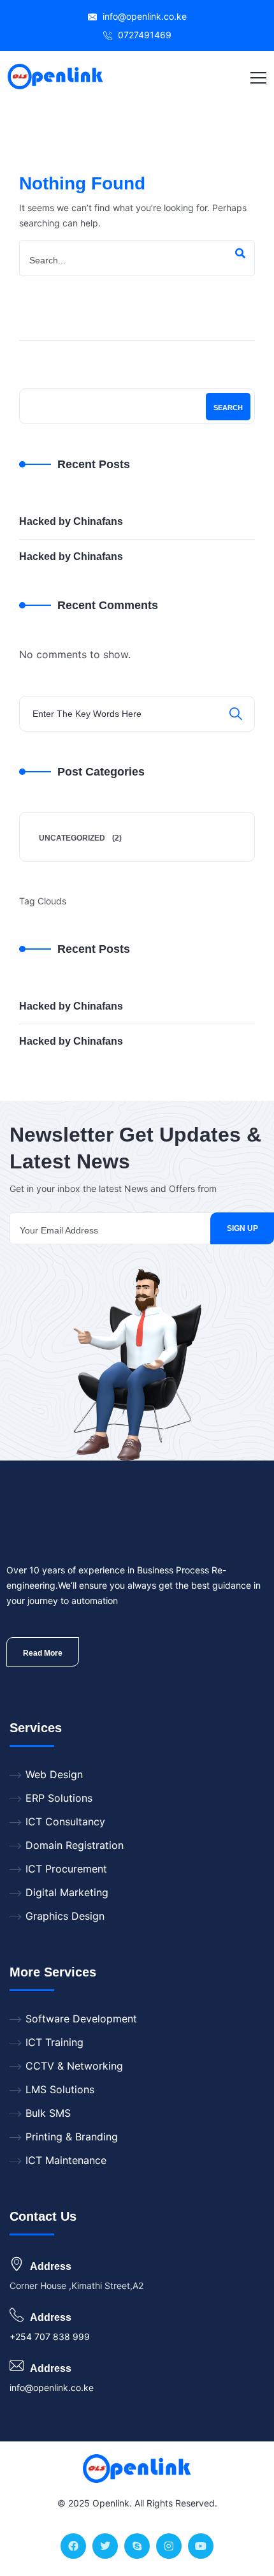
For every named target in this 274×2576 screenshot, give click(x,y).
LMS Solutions (60, 2089)
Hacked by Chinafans (71, 521)
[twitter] (105, 2546)
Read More (43, 1653)
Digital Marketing (67, 1892)
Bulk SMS (48, 2113)
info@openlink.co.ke (143, 16)
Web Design (54, 1774)
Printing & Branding (72, 2137)
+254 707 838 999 (50, 2337)
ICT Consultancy (65, 1822)
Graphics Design (65, 1916)
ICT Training (54, 2042)
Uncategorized (72, 838)
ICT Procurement (66, 1869)
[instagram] (169, 2546)
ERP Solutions (59, 1798)
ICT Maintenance (66, 2160)
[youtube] (201, 2546)
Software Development (81, 2019)
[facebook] (73, 2546)
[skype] (137, 2546)
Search (228, 408)
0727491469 (143, 35)
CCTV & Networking (74, 2066)
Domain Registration (75, 1845)
